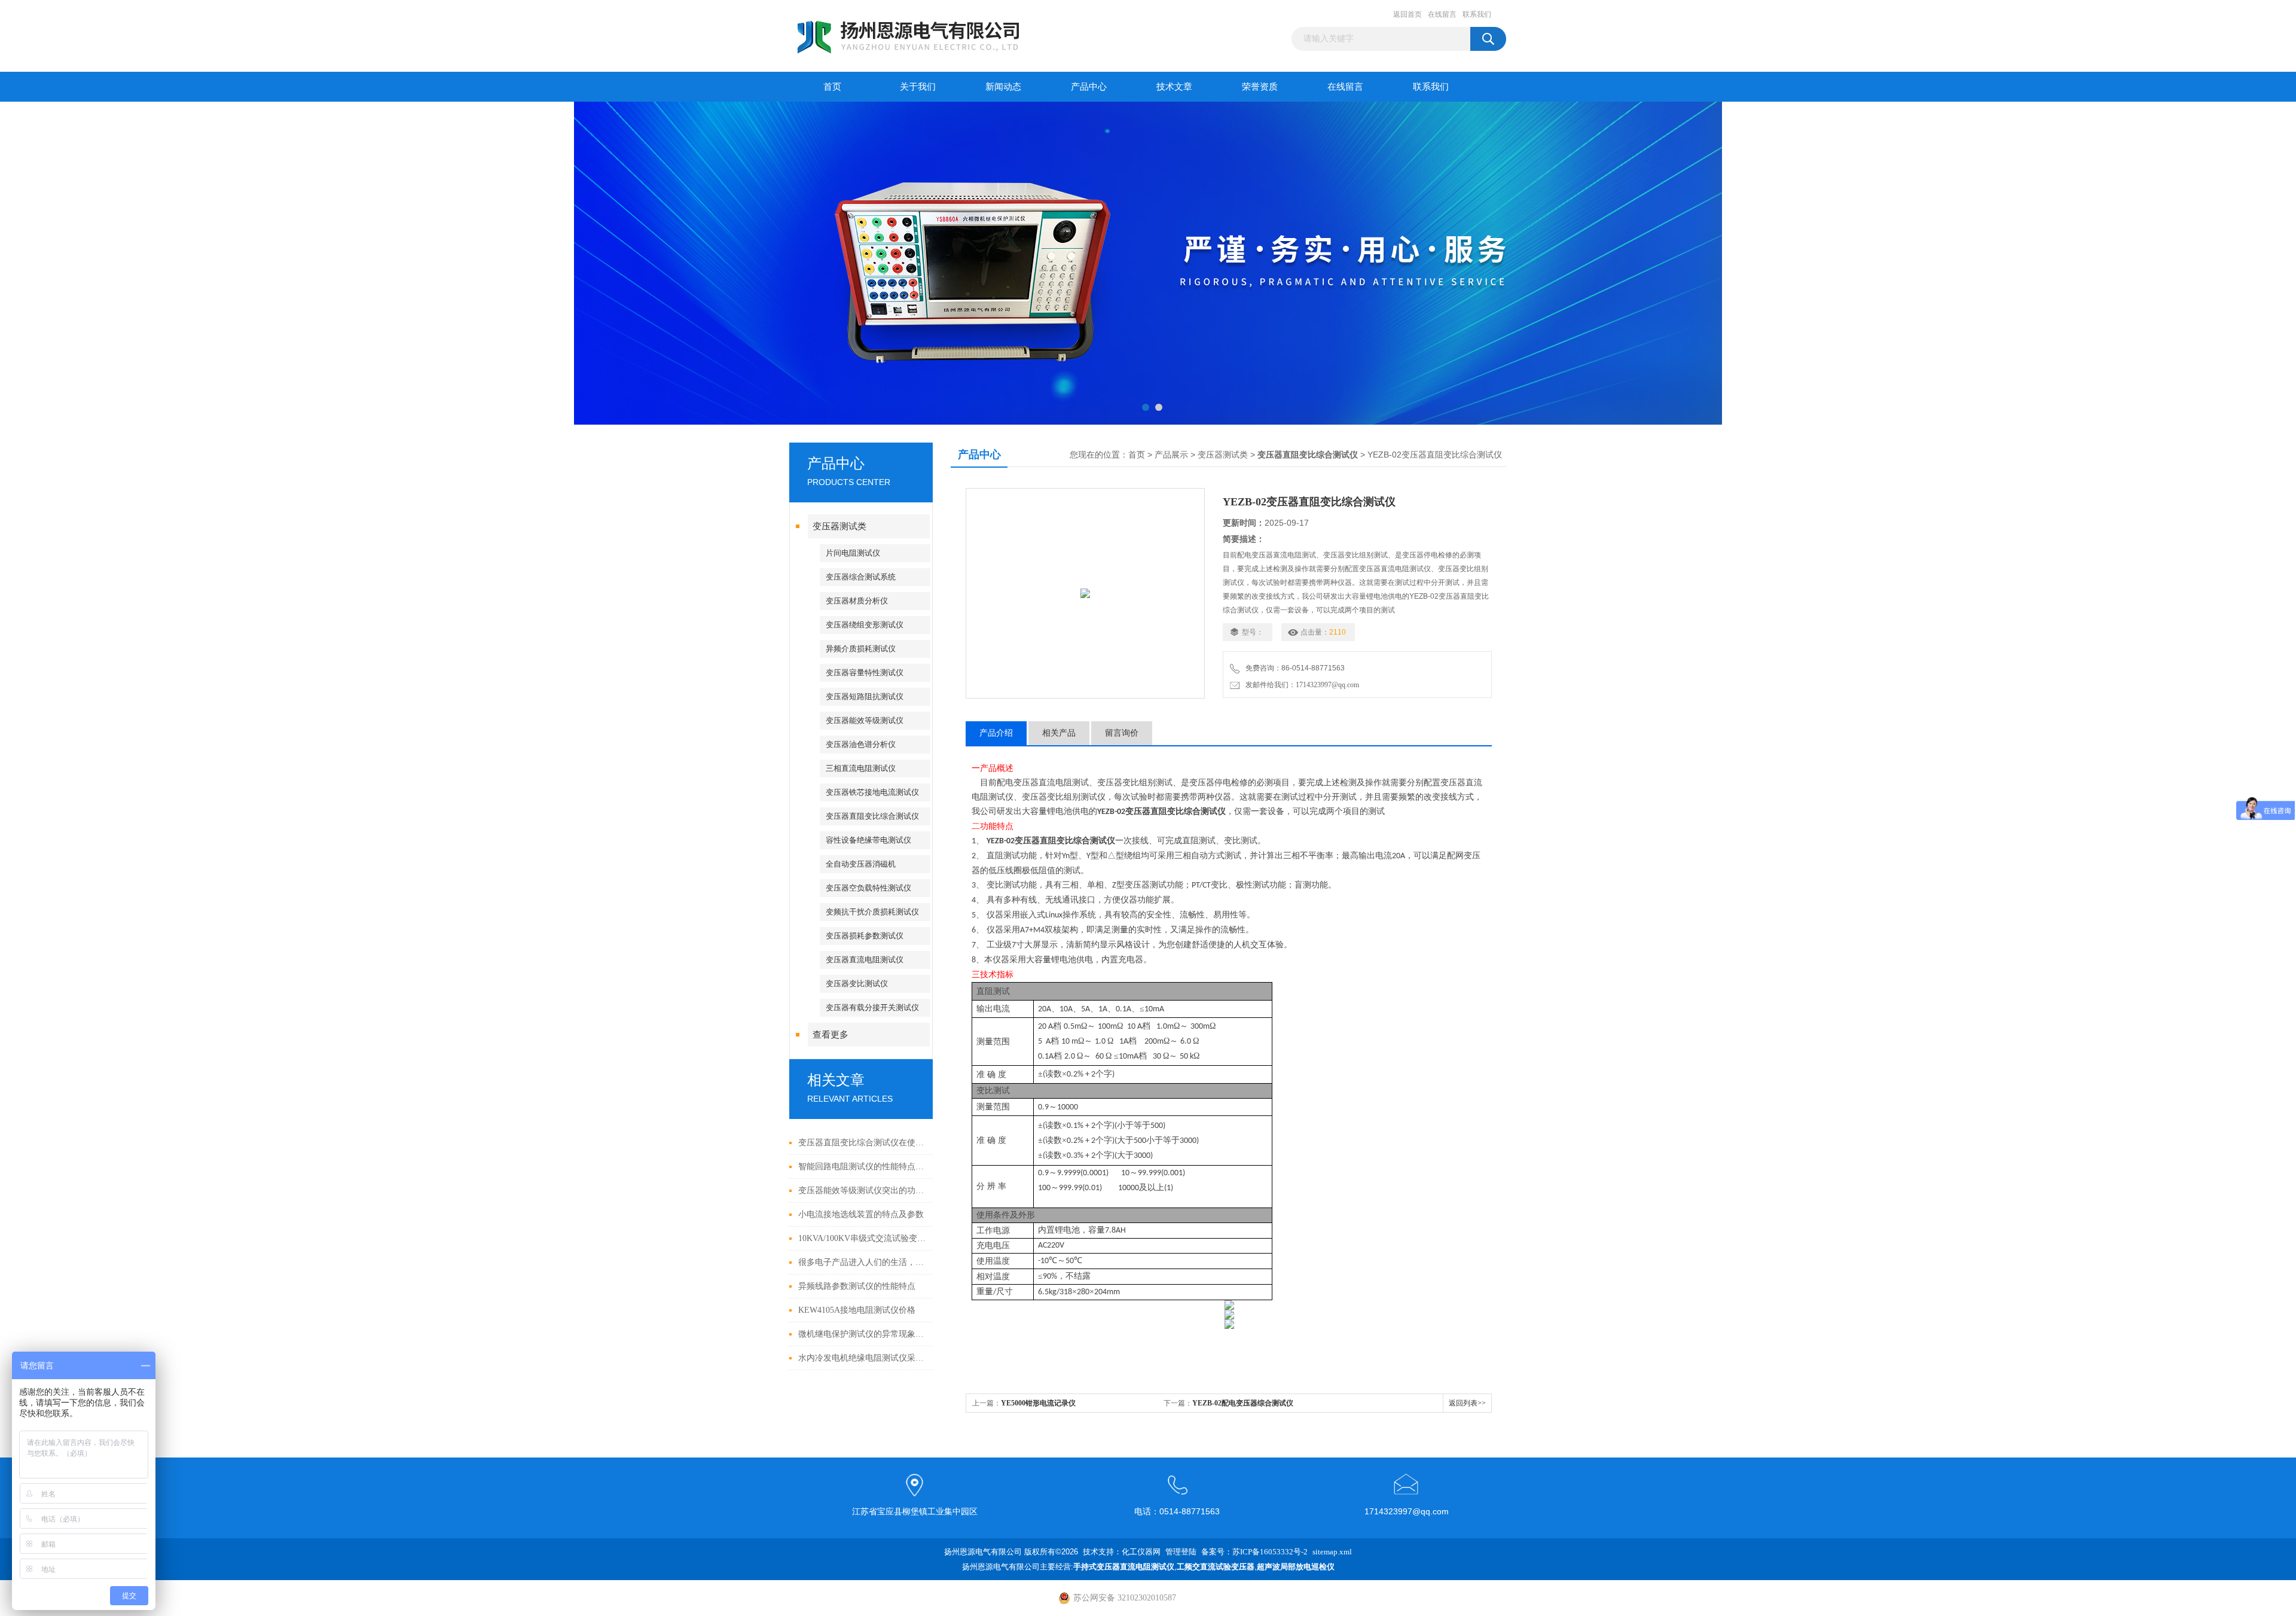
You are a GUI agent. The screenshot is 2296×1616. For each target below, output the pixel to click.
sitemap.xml (1332, 1552)
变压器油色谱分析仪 (861, 744)
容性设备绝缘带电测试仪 (868, 840)
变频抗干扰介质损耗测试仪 (872, 912)
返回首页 (1407, 14)
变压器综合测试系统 (861, 577)
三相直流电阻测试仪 (861, 768)
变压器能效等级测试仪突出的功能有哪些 (862, 1190)
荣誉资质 (1260, 87)
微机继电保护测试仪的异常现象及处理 (862, 1334)
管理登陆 (1181, 1552)
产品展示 (1171, 455)
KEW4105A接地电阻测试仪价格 (857, 1310)
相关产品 (1059, 733)
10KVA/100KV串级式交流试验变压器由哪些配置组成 (862, 1238)
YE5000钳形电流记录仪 (1038, 1403)
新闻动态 (1003, 87)
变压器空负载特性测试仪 (868, 888)
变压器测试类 (839, 526)
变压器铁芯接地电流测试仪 (872, 792)
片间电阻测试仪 (853, 553)
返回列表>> (1467, 1403)
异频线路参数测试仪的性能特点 (857, 1286)
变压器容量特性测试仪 (865, 673)
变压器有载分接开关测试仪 (872, 1007)
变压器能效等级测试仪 (865, 720)
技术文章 (1174, 87)
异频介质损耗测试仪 (861, 649)
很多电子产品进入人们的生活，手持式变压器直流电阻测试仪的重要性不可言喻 (862, 1262)
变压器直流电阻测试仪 (865, 960)
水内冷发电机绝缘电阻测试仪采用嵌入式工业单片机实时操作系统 (862, 1358)
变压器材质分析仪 (857, 601)
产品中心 (1089, 87)
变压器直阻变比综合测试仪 (872, 816)
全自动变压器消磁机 (861, 864)
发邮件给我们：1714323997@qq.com (1300, 685)
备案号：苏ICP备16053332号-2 (1254, 1552)
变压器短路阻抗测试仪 (865, 696)
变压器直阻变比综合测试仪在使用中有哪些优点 (862, 1143)
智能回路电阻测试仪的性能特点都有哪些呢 (862, 1167)
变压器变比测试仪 (857, 984)
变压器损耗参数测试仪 (865, 936)
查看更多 (831, 1035)
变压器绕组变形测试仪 (865, 625)
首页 (832, 87)
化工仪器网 (1141, 1552)
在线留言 (1442, 14)
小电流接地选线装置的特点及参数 (861, 1214)
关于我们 (918, 87)
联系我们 (1477, 14)
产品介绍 (996, 733)
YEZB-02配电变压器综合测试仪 (1243, 1403)
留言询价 (1122, 733)
